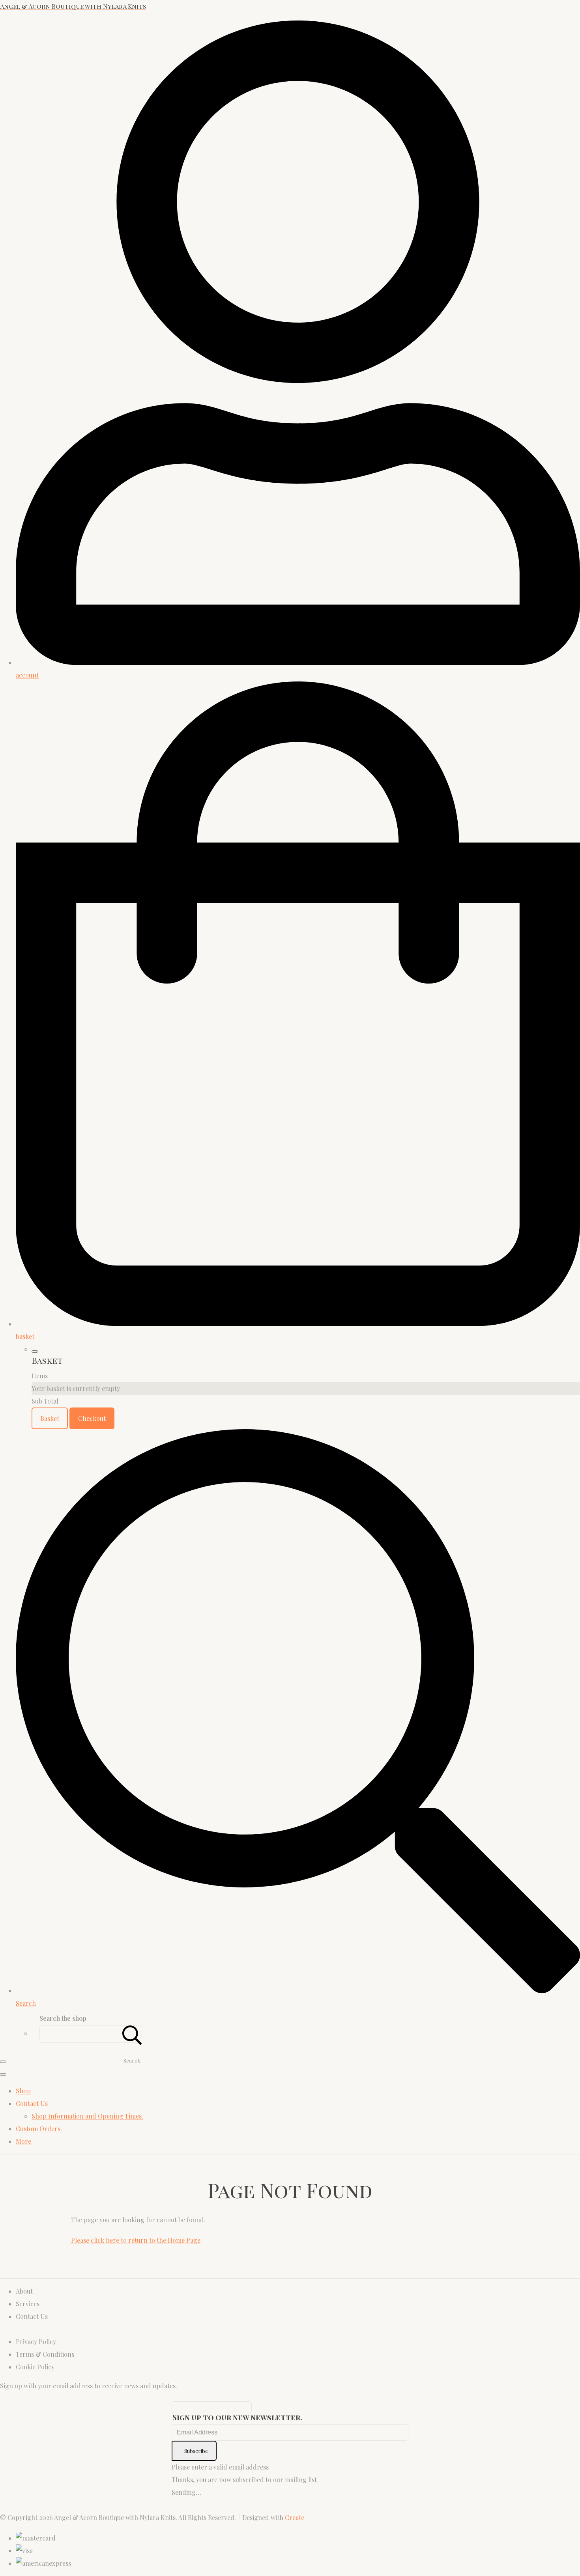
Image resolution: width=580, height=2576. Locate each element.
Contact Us (32, 2103)
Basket (50, 1418)
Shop (23, 2091)
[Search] (132, 2034)
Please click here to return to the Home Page (136, 2240)
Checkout (92, 1418)
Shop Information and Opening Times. (87, 2116)
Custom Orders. (39, 2129)
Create (295, 2517)
